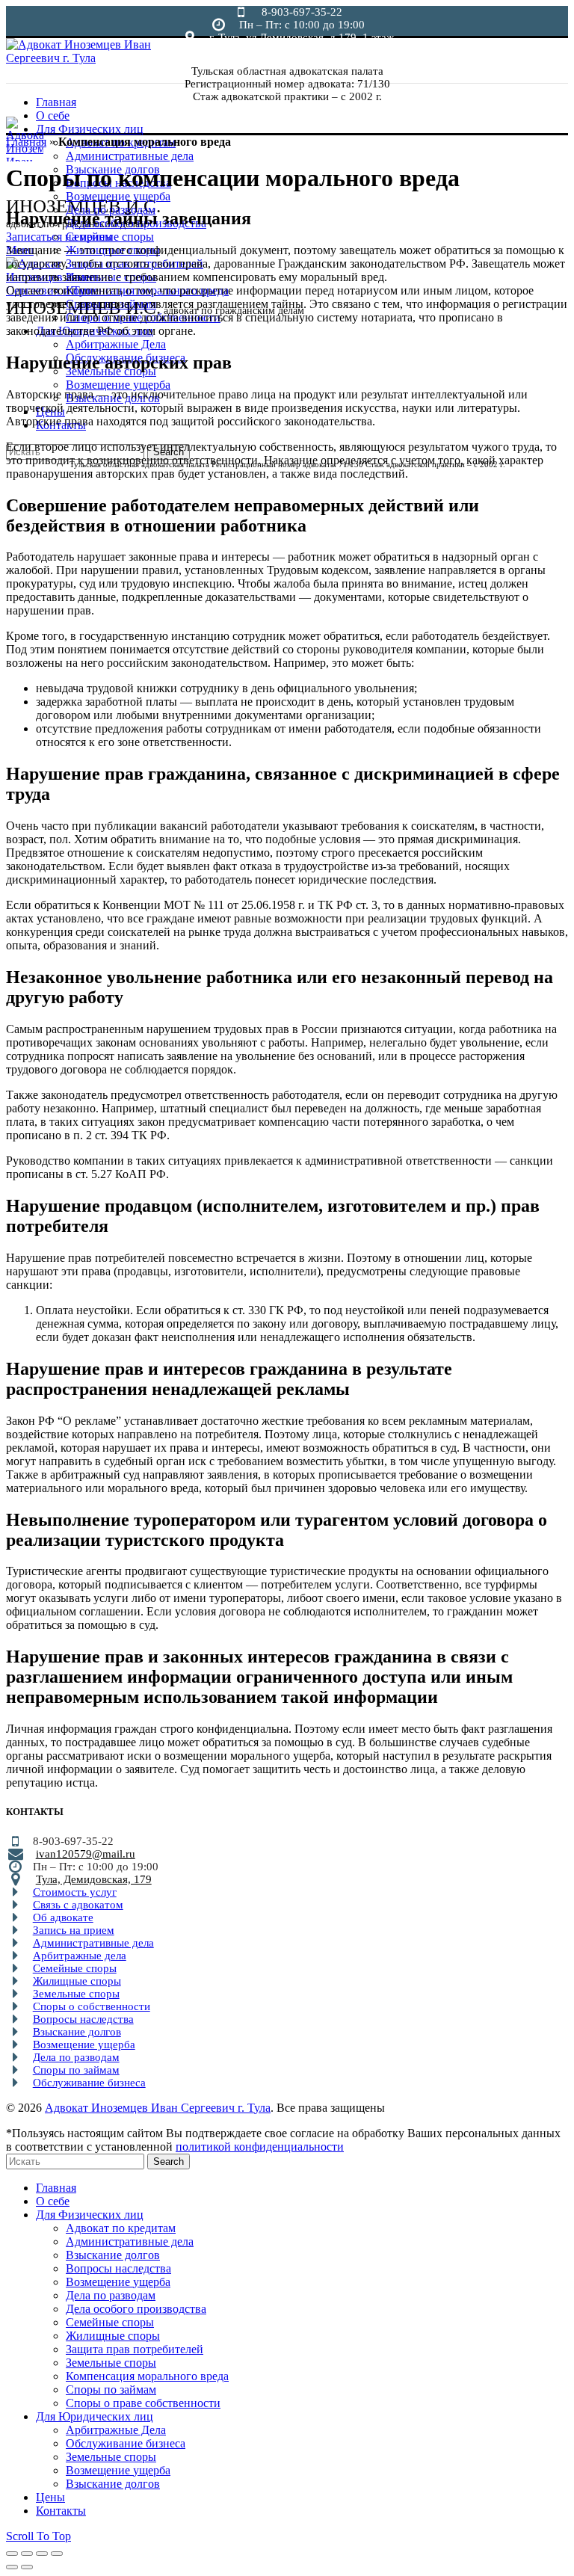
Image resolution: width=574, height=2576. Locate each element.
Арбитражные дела (80, 1956)
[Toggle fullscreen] (42, 2554)
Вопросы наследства (83, 2019)
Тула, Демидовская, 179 (94, 1879)
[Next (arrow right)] (27, 2567)
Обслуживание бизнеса (89, 2083)
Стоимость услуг (75, 1892)
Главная (26, 142)
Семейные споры (75, 1968)
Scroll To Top (38, 2536)
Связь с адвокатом (78, 1905)
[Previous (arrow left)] (12, 2567)
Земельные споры (76, 1994)
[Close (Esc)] (12, 2554)
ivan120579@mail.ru (86, 1854)
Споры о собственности (92, 2006)
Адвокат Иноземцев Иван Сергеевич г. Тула (158, 2108)
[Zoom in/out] (57, 2554)
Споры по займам (76, 2070)
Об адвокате (63, 1917)
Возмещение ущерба (84, 2045)
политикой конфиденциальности (260, 2147)
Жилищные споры (77, 1981)
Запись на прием (74, 1930)
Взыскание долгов (77, 2032)
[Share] (27, 2554)
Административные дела (93, 1943)
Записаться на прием (59, 237)
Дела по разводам (76, 2057)
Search (169, 2161)
